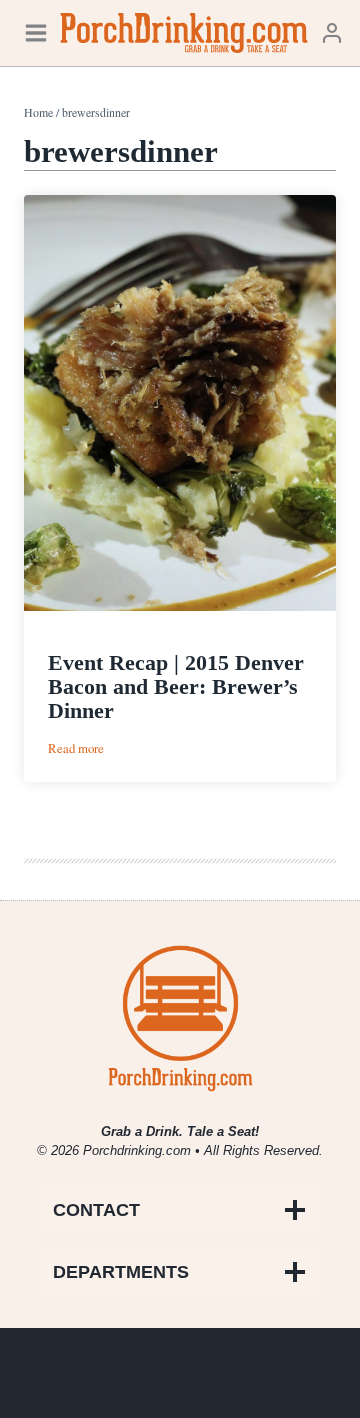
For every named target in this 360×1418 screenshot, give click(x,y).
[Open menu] (36, 32)
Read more (76, 748)
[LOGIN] (332, 32)
